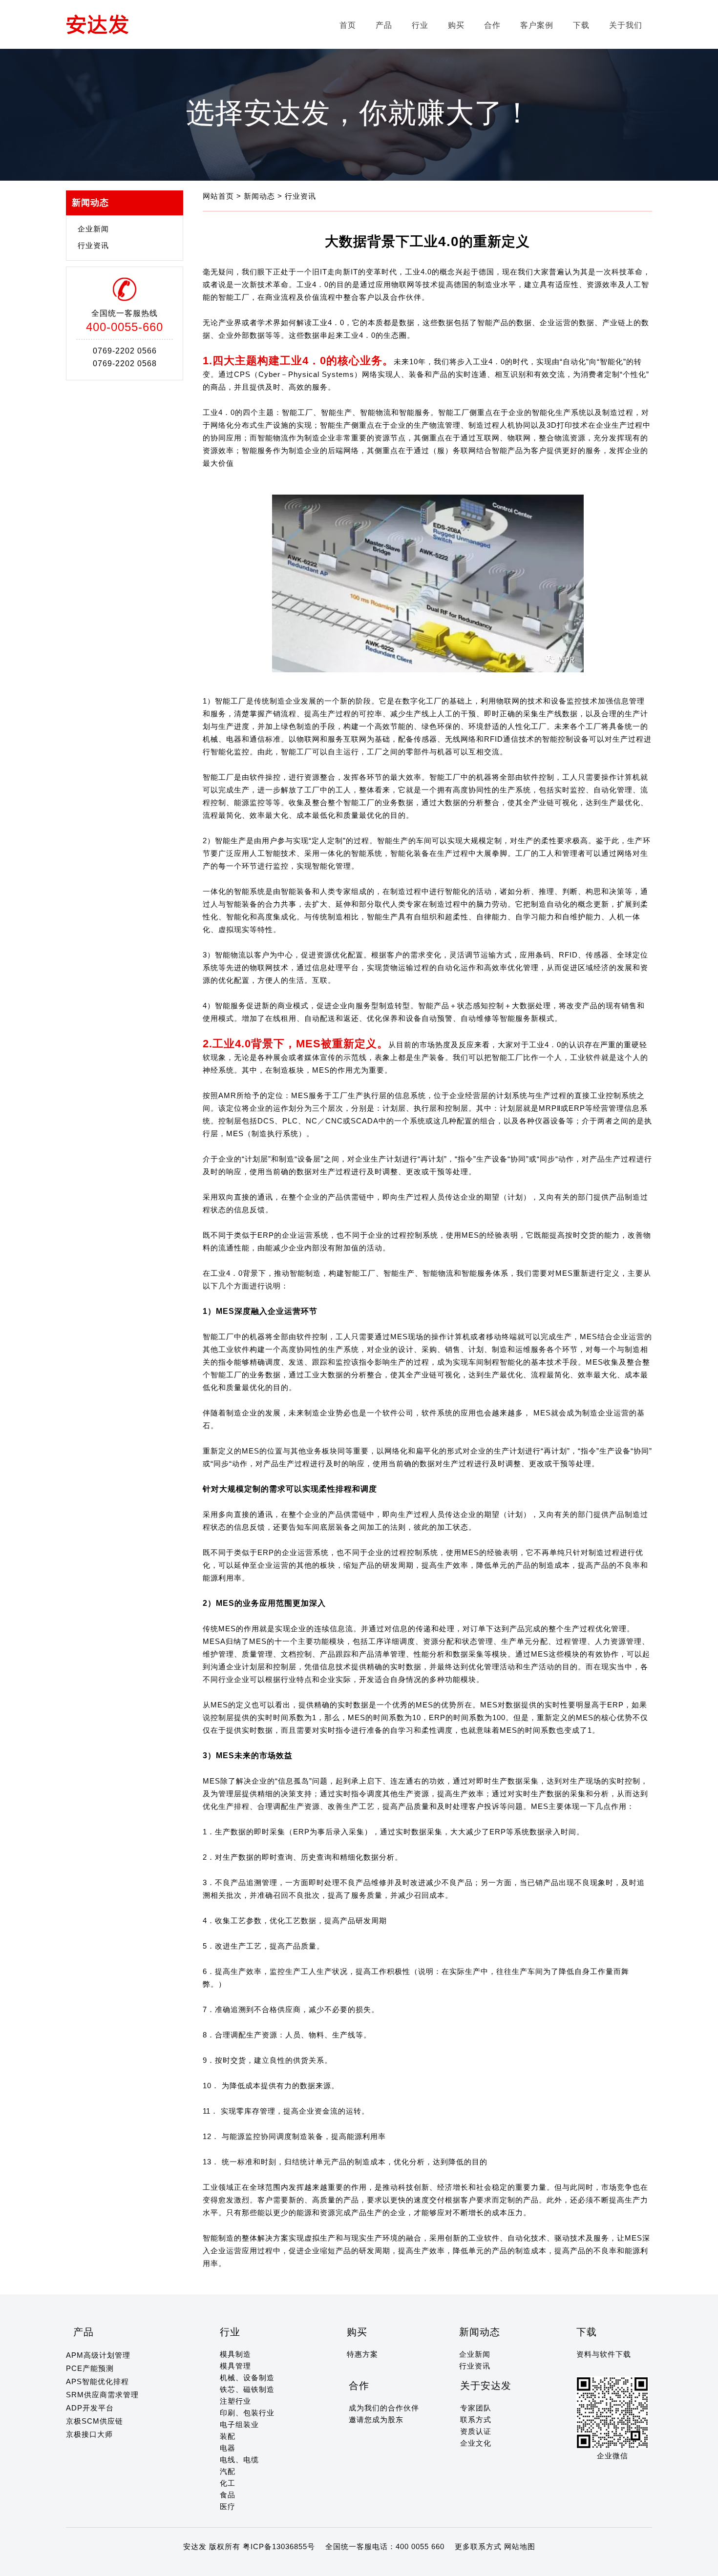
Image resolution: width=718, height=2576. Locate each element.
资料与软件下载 (604, 2354)
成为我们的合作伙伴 (384, 2408)
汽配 (228, 2471)
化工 (228, 2483)
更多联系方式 (478, 2546)
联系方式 (476, 2420)
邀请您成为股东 (376, 2420)
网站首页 (220, 196)
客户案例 (537, 25)
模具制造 (235, 2354)
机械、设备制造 (247, 2378)
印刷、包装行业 (247, 2413)
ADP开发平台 (90, 2408)
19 (214, 2566)
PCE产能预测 (90, 2368)
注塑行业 (235, 2401)
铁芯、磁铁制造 (247, 2389)
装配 (228, 2436)
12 (146, 2566)
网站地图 (520, 2546)
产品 (384, 25)
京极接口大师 (89, 2434)
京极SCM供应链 (95, 2421)
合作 (492, 25)
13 (155, 2566)
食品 (228, 2495)
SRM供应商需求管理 (102, 2395)
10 (127, 2566)
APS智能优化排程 (97, 2381)
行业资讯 (93, 245)
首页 (348, 25)
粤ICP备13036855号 (279, 2546)
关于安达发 (486, 2386)
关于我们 (626, 25)
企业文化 (476, 2443)
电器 (228, 2448)
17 (194, 2566)
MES (399, 1337)
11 (136, 2566)
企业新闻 (93, 229)
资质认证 (476, 2431)
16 (185, 2566)
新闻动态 (261, 196)
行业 (420, 25)
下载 (581, 25)
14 (165, 2566)
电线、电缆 (239, 2460)
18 (204, 2566)
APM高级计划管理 (98, 2355)
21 (233, 2566)
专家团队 (476, 2408)
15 (175, 2566)
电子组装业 (239, 2424)
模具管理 (235, 2366)
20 (224, 2566)
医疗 (228, 2506)
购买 (456, 25)
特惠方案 (362, 2354)
